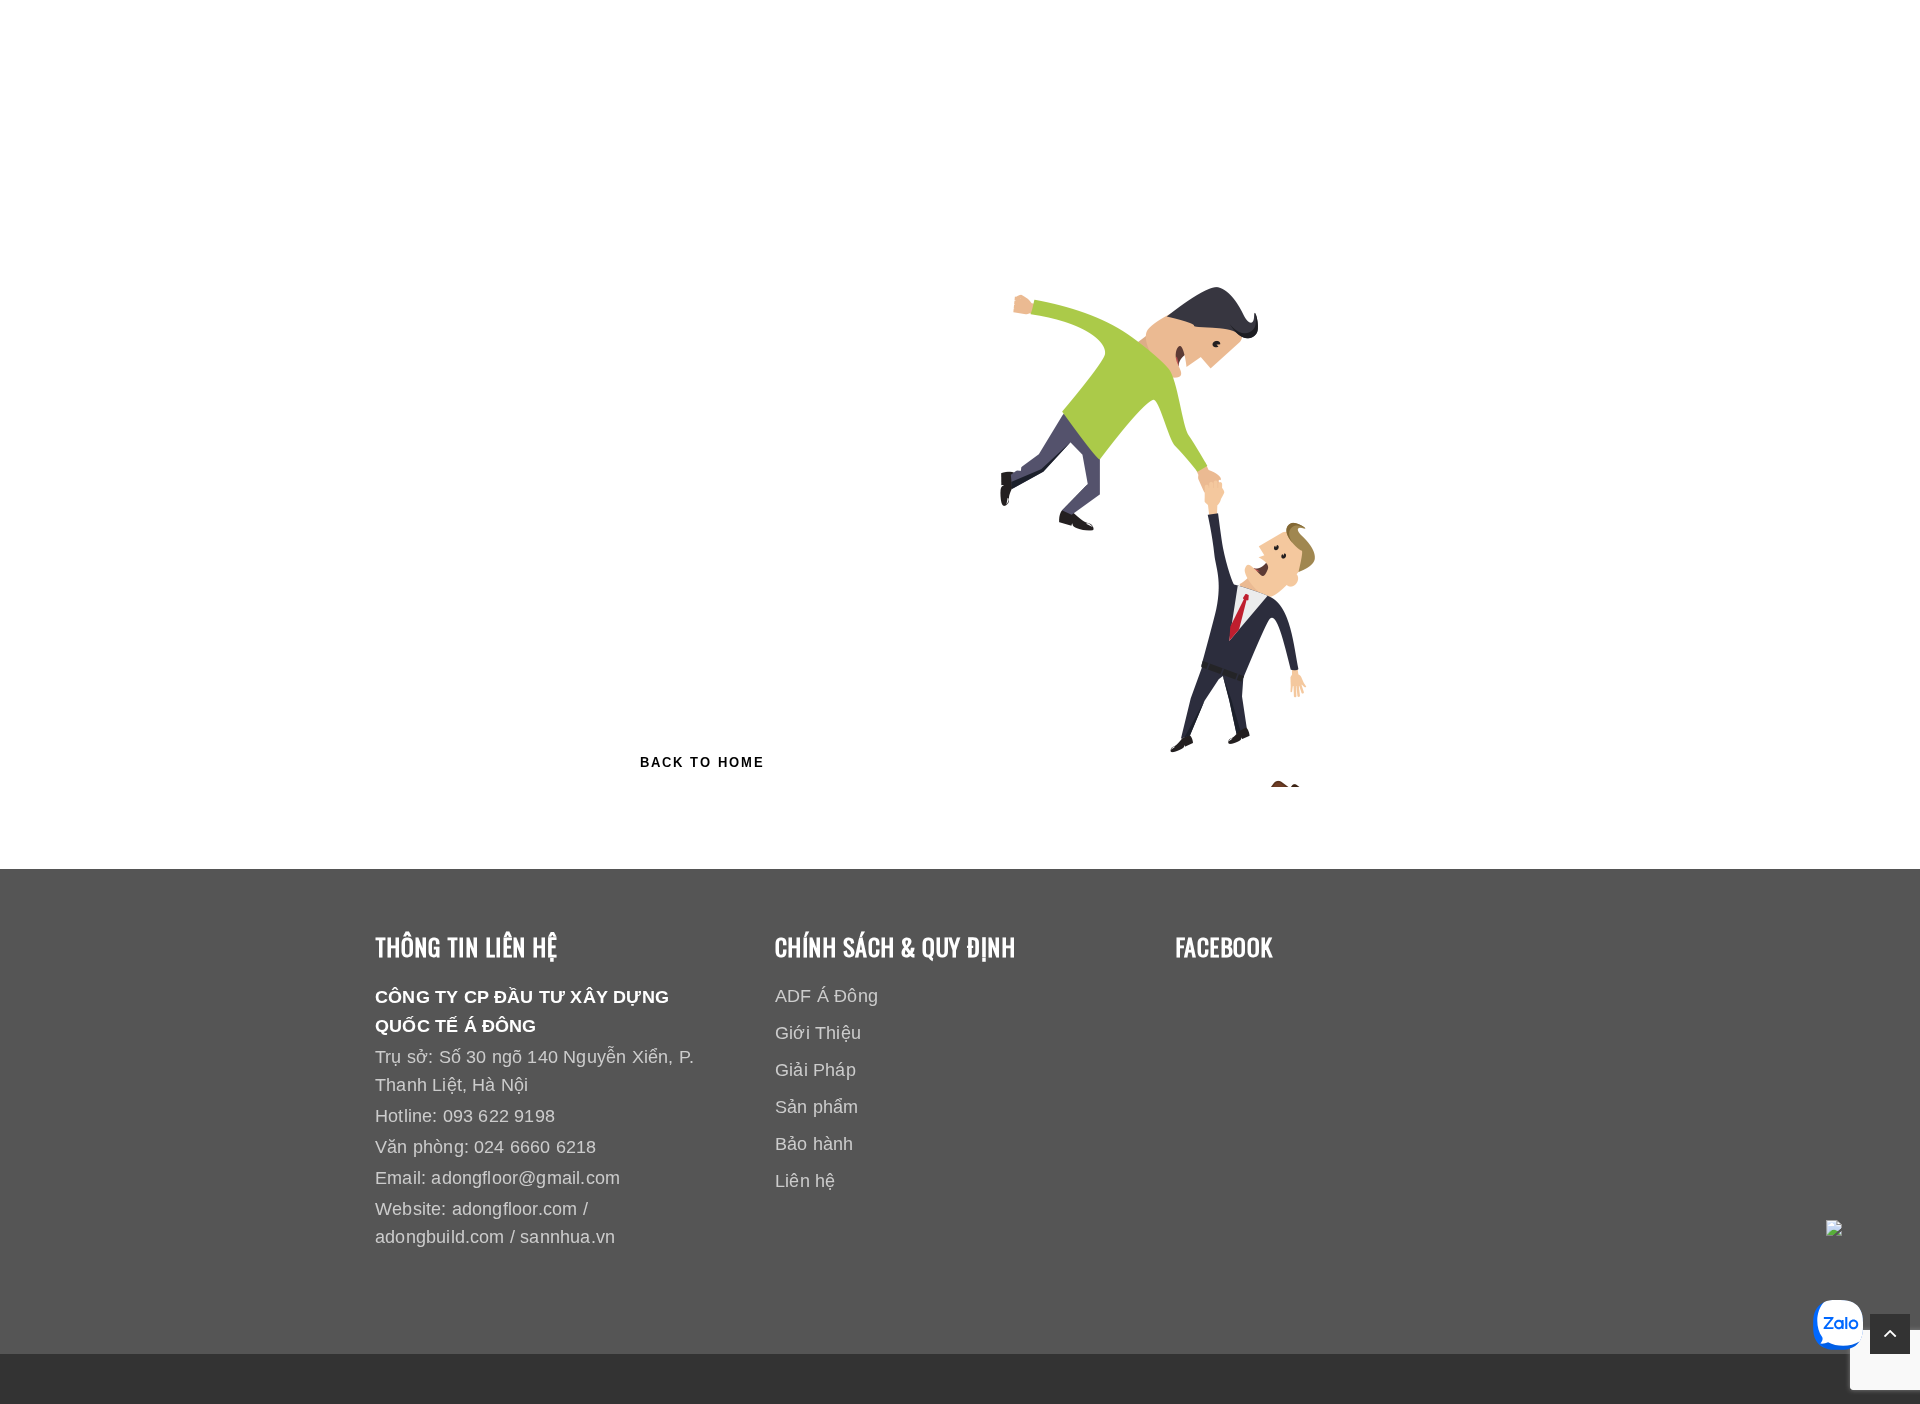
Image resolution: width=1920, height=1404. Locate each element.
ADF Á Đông (826, 996)
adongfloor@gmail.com (525, 1178)
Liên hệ (805, 1181)
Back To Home (702, 762)
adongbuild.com (440, 1237)
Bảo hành (814, 1144)
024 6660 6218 (535, 1147)
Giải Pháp (815, 1070)
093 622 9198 (499, 1116)
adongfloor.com (515, 1209)
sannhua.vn (567, 1237)
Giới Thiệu (818, 1033)
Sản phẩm (817, 1107)
